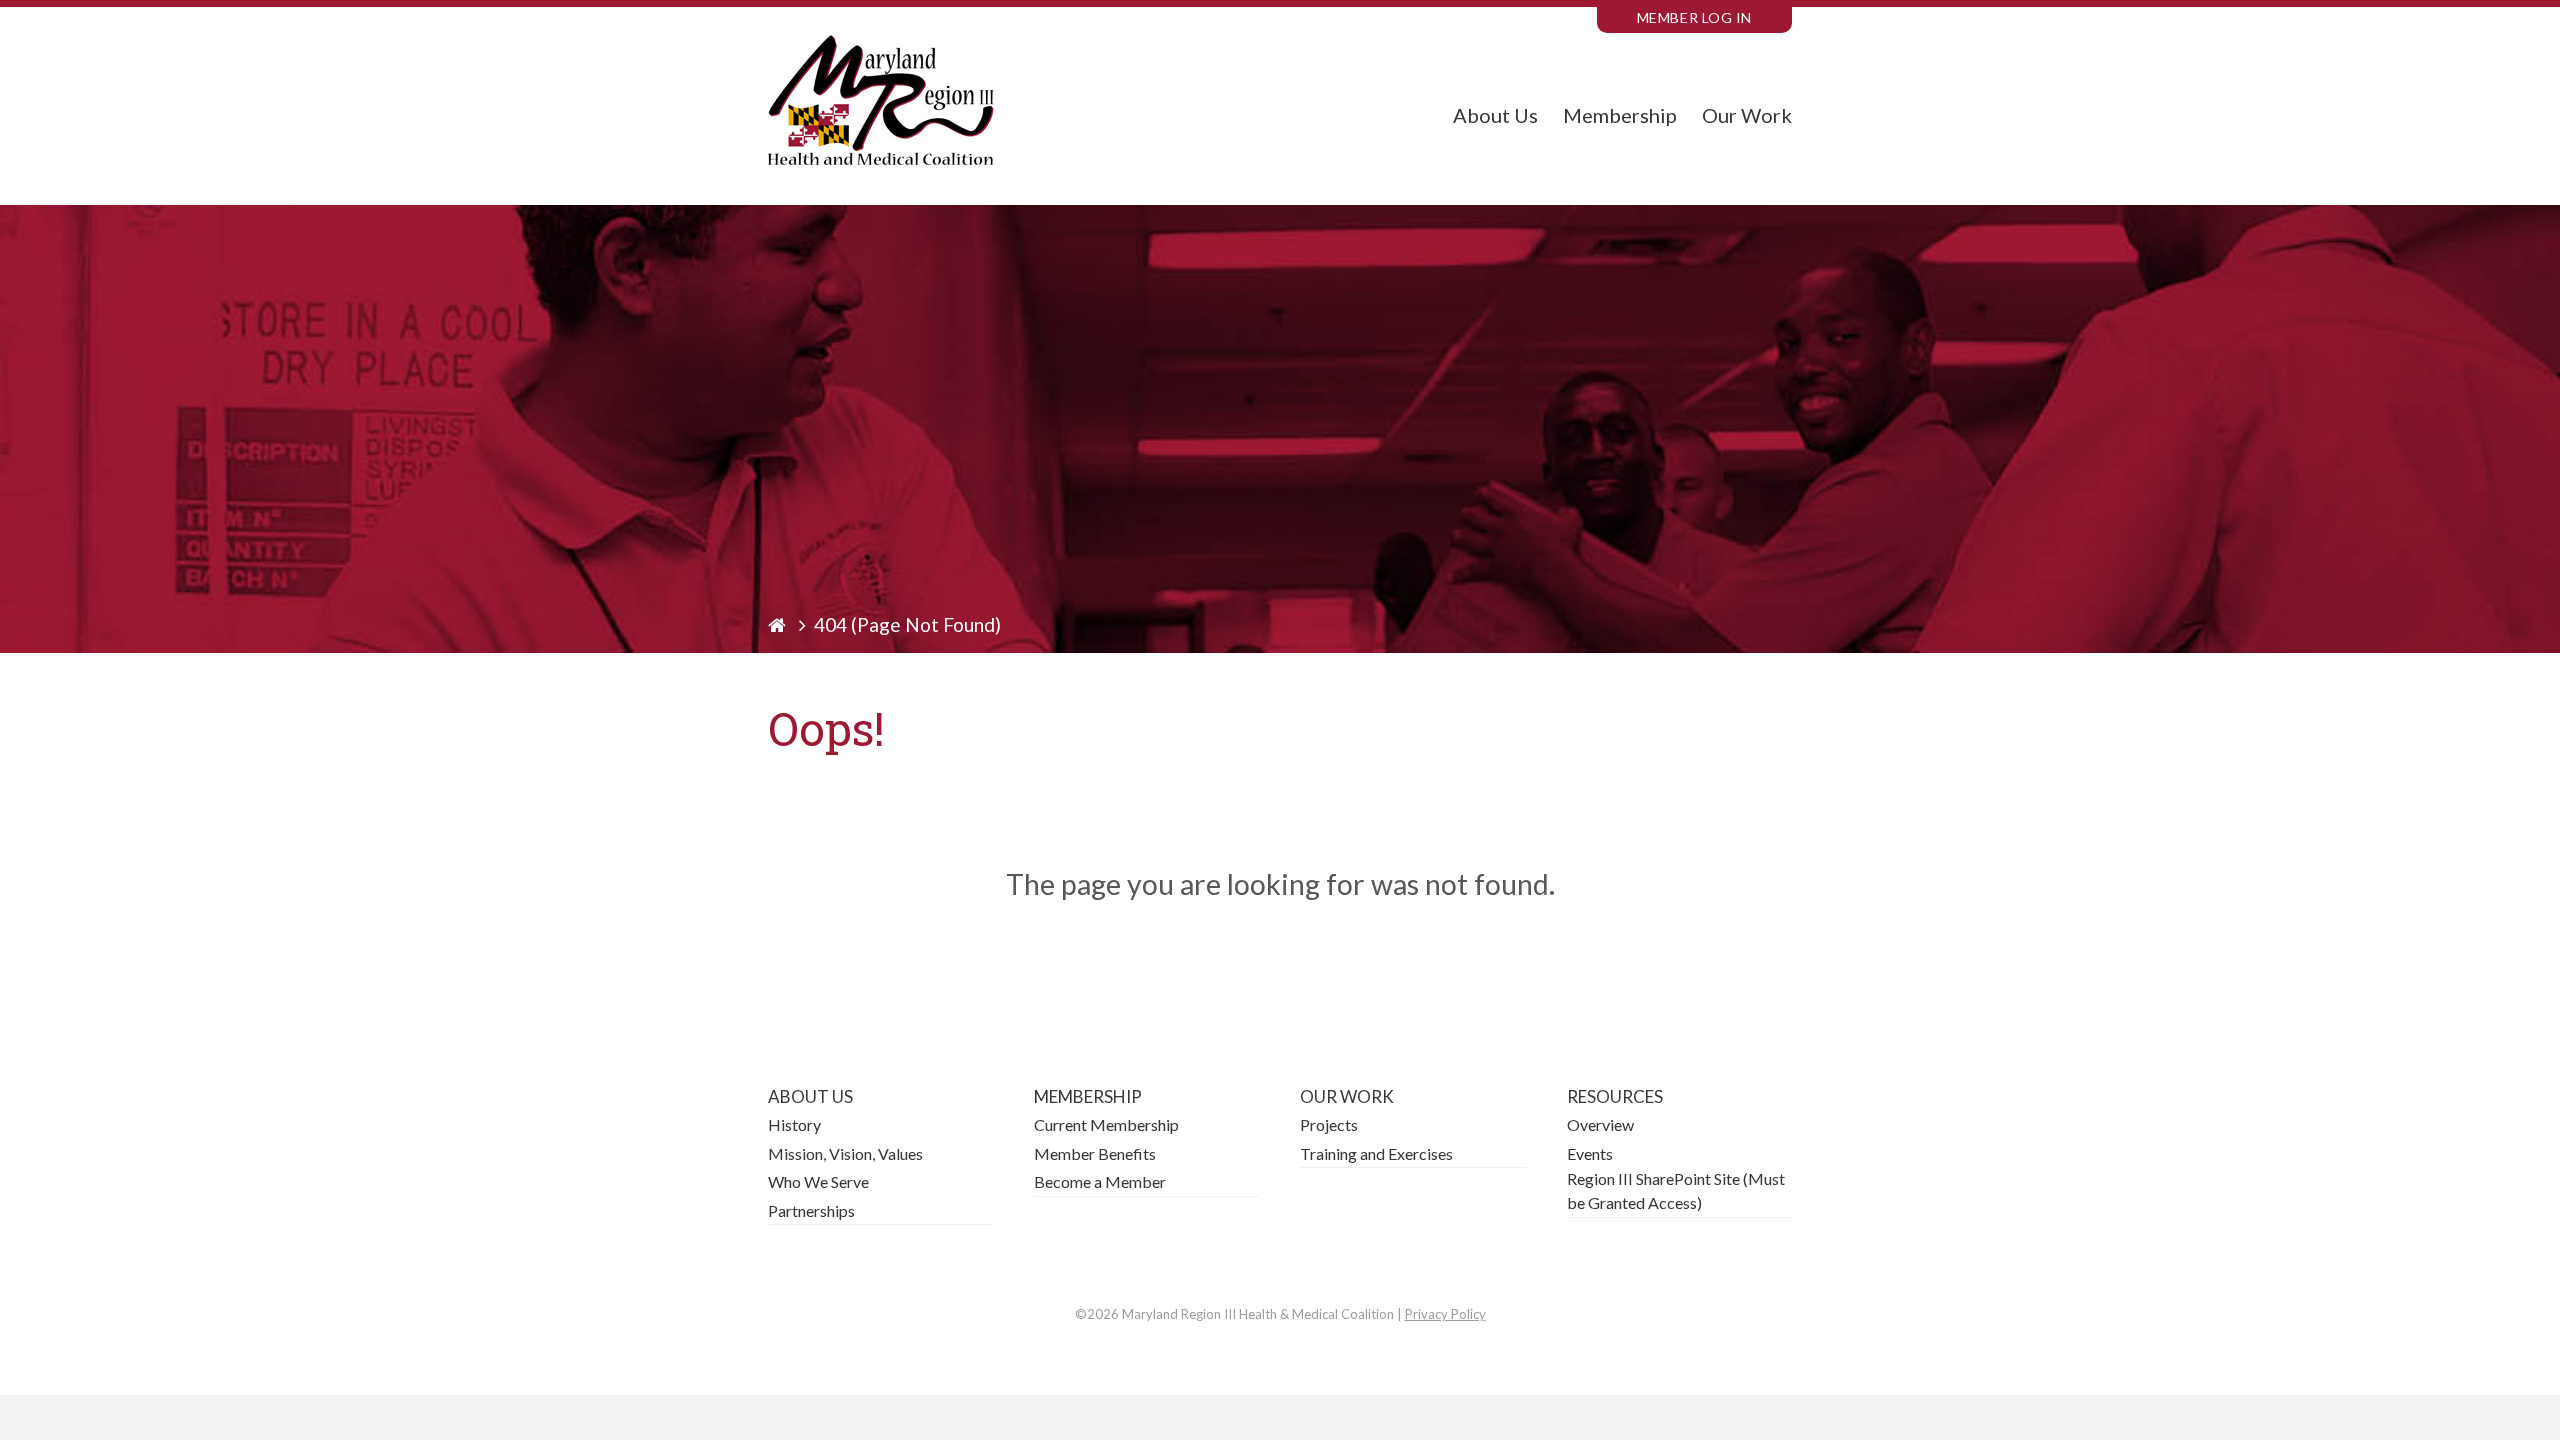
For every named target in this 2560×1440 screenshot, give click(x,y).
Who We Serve (818, 1181)
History (794, 1124)
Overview (1600, 1124)
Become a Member (1100, 1181)
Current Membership (1106, 1124)
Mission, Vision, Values (845, 1153)
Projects (1329, 1124)
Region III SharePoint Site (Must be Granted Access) (1676, 1190)
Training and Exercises (1376, 1153)
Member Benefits (1095, 1153)
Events (1590, 1153)
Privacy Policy (1445, 1314)
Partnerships (811, 1210)
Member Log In (1694, 17)
